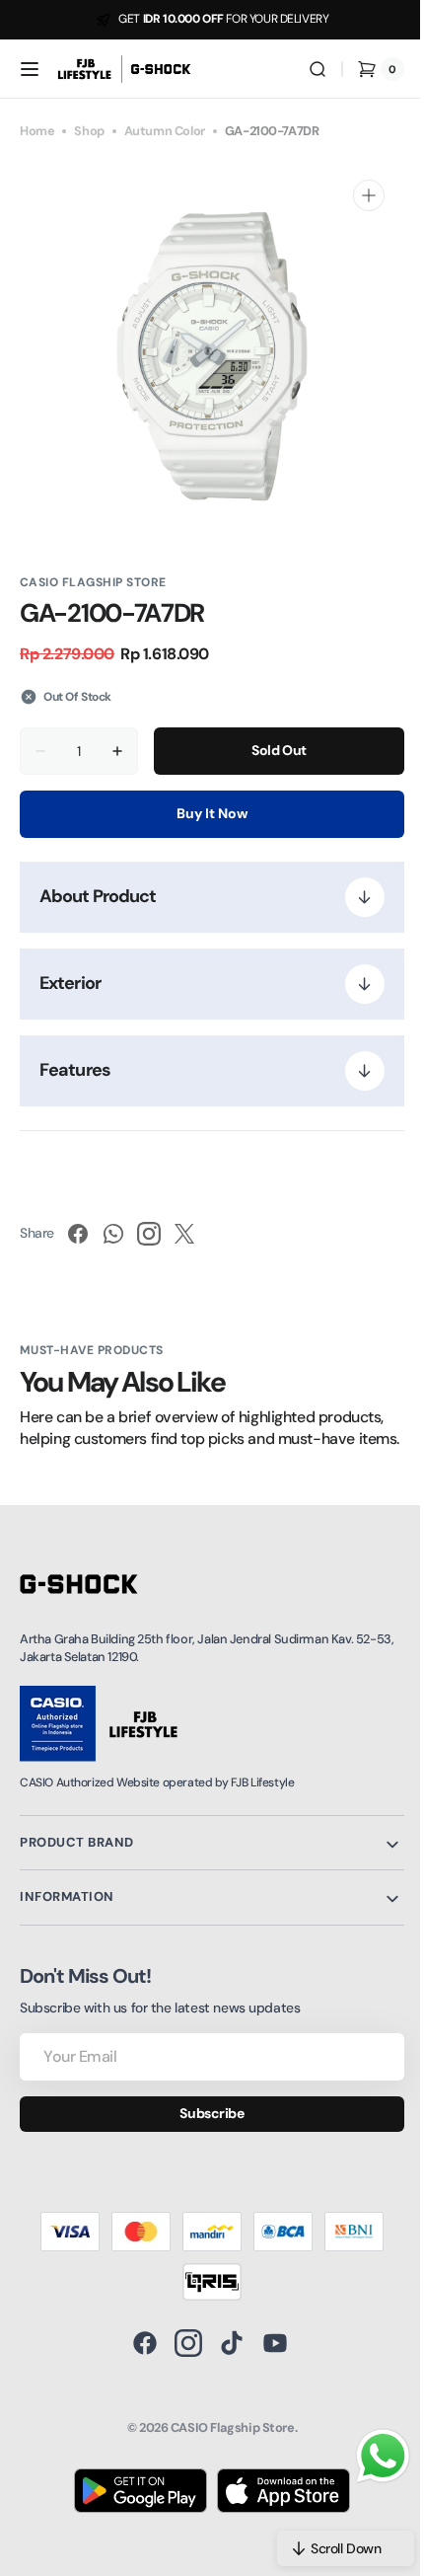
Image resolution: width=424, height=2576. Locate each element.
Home (37, 131)
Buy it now (205, 813)
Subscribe (205, 2135)
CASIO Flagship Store (225, 2449)
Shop (89, 131)
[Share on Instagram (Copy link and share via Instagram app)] (149, 1234)
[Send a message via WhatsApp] (368, 2456)
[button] (30, 69)
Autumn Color (165, 131)
